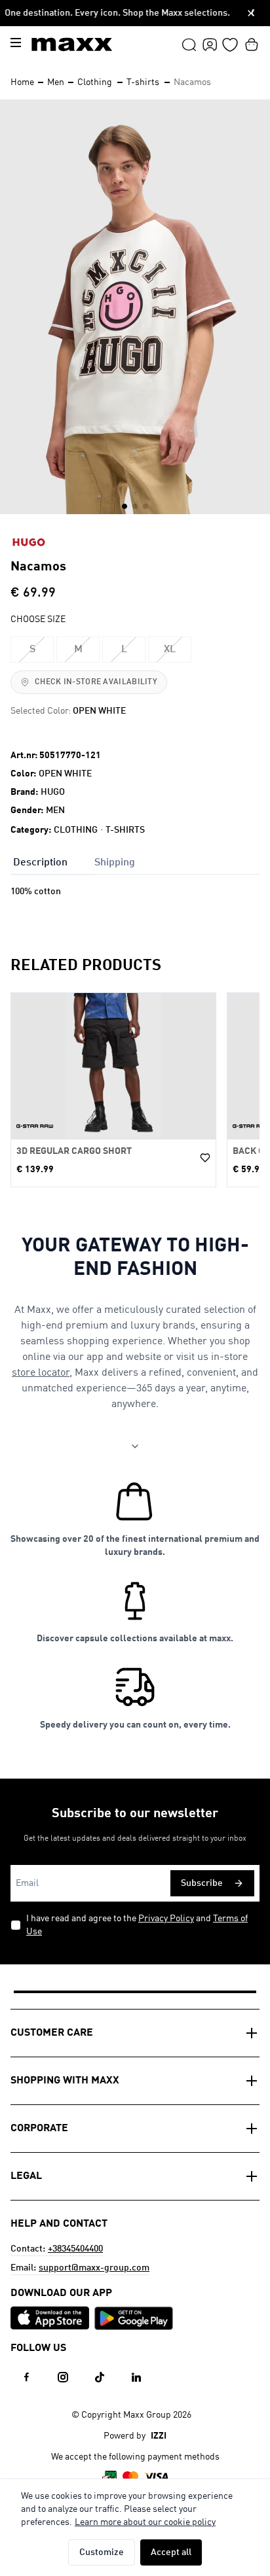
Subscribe (202, 1883)
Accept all (171, 2552)
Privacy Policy (166, 1919)
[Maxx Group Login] (210, 44)
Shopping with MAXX (65, 2081)
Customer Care (52, 2033)
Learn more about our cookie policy (145, 2522)
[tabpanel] (135, 905)
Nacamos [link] (192, 82)
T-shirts (143, 82)
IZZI (159, 2436)
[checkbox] (16, 1925)
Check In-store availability (96, 682)
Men (56, 82)
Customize (102, 2552)
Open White (65, 774)
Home (22, 82)
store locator (41, 1373)
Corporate (39, 2129)
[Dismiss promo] (251, 13)
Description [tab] (40, 863)
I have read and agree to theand (137, 1925)
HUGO (53, 792)
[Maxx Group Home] (72, 44)
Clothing (95, 82)
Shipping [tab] (115, 863)
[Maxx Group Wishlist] (230, 44)
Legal (26, 2176)
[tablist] (135, 862)
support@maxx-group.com (94, 2268)
